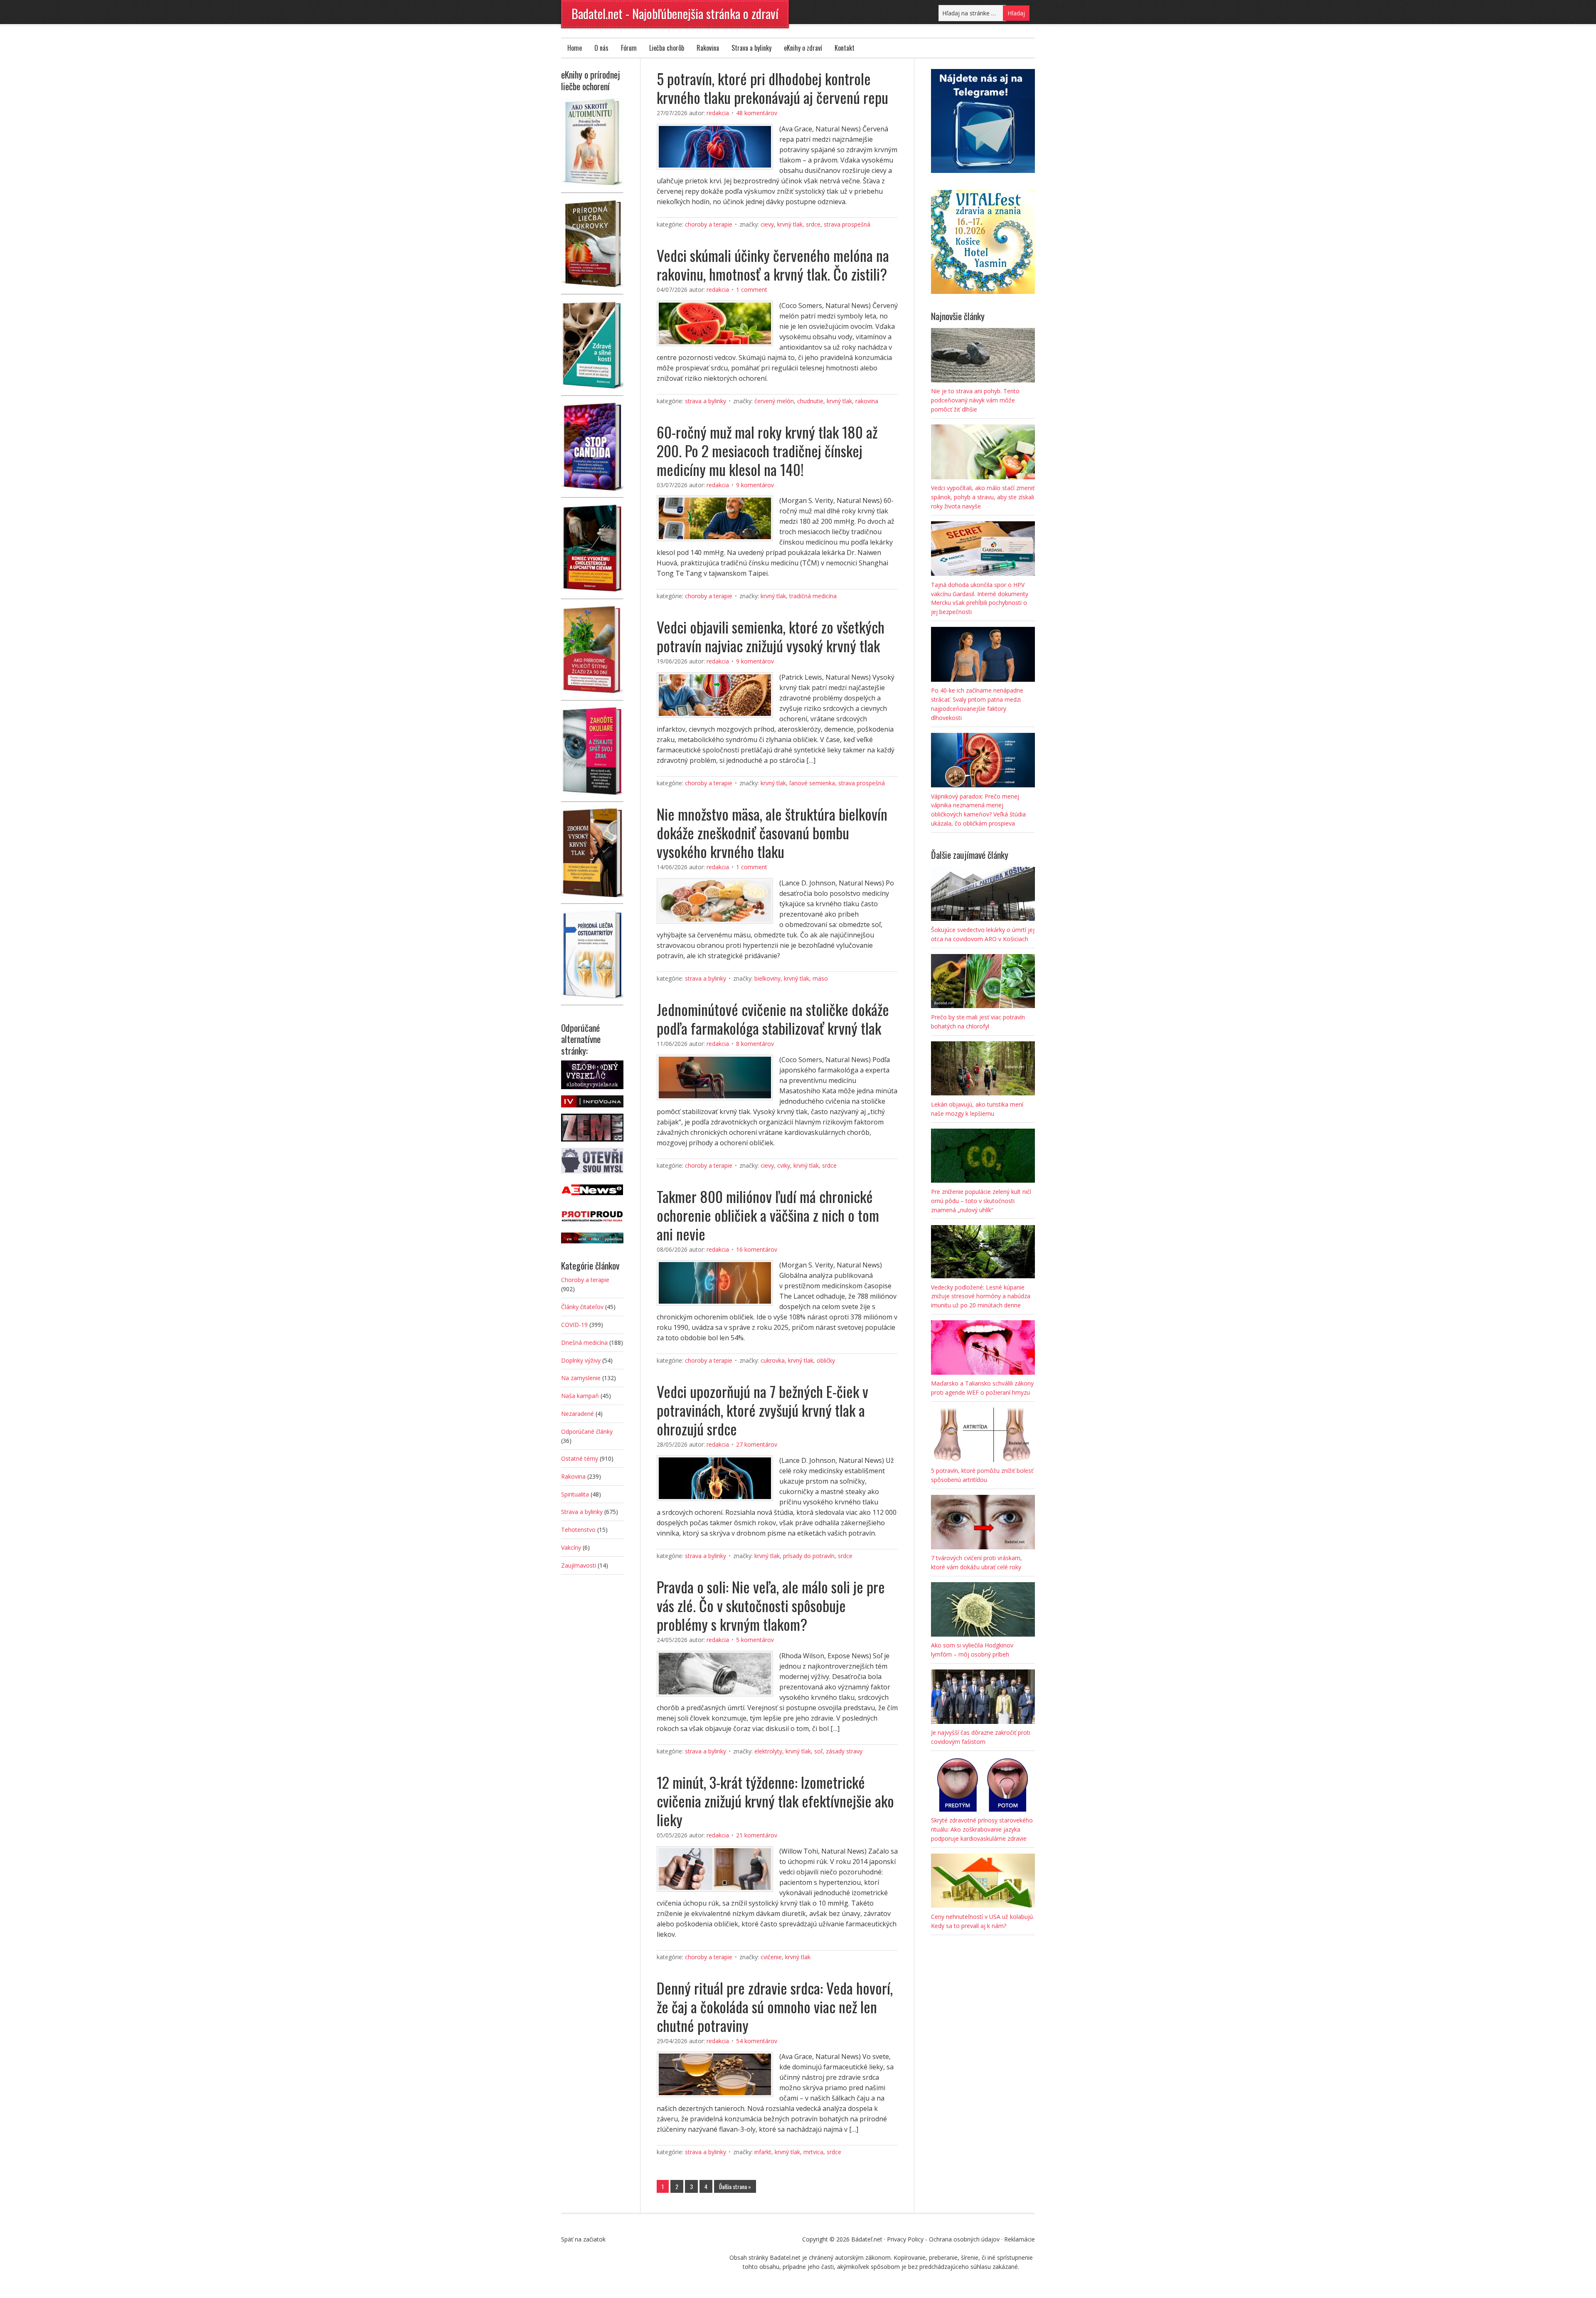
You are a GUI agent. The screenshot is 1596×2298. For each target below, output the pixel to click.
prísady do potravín (809, 1556)
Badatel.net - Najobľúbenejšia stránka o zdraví (675, 14)
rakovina (867, 401)
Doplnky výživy (581, 1360)
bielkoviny (767, 978)
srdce (813, 224)
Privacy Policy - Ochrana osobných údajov (943, 2239)
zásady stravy (844, 1751)
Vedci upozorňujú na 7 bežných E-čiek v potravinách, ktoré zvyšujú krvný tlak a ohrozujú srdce (762, 1410)
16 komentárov (757, 1249)
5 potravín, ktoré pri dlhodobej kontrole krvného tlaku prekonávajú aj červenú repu (772, 88)
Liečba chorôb (667, 48)
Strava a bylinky (751, 48)
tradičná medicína (813, 596)
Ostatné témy (580, 1458)
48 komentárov (757, 113)
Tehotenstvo (578, 1530)
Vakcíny (571, 1547)
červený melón (774, 401)
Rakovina (708, 48)
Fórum (629, 48)
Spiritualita (575, 1494)
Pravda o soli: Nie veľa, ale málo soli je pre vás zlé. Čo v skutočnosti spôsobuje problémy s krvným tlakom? (771, 1605)
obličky (826, 1360)
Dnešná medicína (584, 1343)
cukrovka (773, 1360)
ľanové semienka (812, 783)
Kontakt (845, 48)
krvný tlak (790, 224)
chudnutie (810, 401)
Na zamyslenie (581, 1378)
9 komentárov (755, 485)
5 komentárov (755, 1640)
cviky (784, 1165)
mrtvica (813, 2152)
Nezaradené (578, 1414)
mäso (820, 978)
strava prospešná (847, 224)
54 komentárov (757, 2041)
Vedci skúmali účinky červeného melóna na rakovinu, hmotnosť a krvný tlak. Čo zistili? (773, 264)
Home (575, 48)
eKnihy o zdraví (803, 48)
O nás (601, 48)
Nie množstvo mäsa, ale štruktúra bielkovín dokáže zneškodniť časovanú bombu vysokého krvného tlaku (772, 832)
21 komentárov (757, 1835)
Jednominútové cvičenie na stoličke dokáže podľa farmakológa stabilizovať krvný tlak (773, 1018)
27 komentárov (757, 1444)
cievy (767, 224)
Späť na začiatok (583, 2239)
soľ (818, 1751)
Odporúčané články (587, 1431)
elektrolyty (768, 1751)
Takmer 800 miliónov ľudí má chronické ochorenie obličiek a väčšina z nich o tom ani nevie (768, 1215)
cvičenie (771, 1957)
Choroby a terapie (709, 224)
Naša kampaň (580, 1396)
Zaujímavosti (579, 1565)
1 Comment (752, 290)
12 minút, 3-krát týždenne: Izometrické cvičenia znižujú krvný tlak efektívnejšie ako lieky (775, 1801)
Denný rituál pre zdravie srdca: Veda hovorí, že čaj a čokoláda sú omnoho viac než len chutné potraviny (775, 2006)
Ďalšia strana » (735, 2186)
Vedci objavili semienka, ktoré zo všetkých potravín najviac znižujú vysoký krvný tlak (771, 636)
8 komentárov (755, 1044)
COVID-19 (574, 1325)
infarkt (763, 2152)
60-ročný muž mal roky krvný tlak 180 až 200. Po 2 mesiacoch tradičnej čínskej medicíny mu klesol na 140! (767, 450)
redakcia (718, 113)
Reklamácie (1020, 2239)
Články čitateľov (582, 1307)
